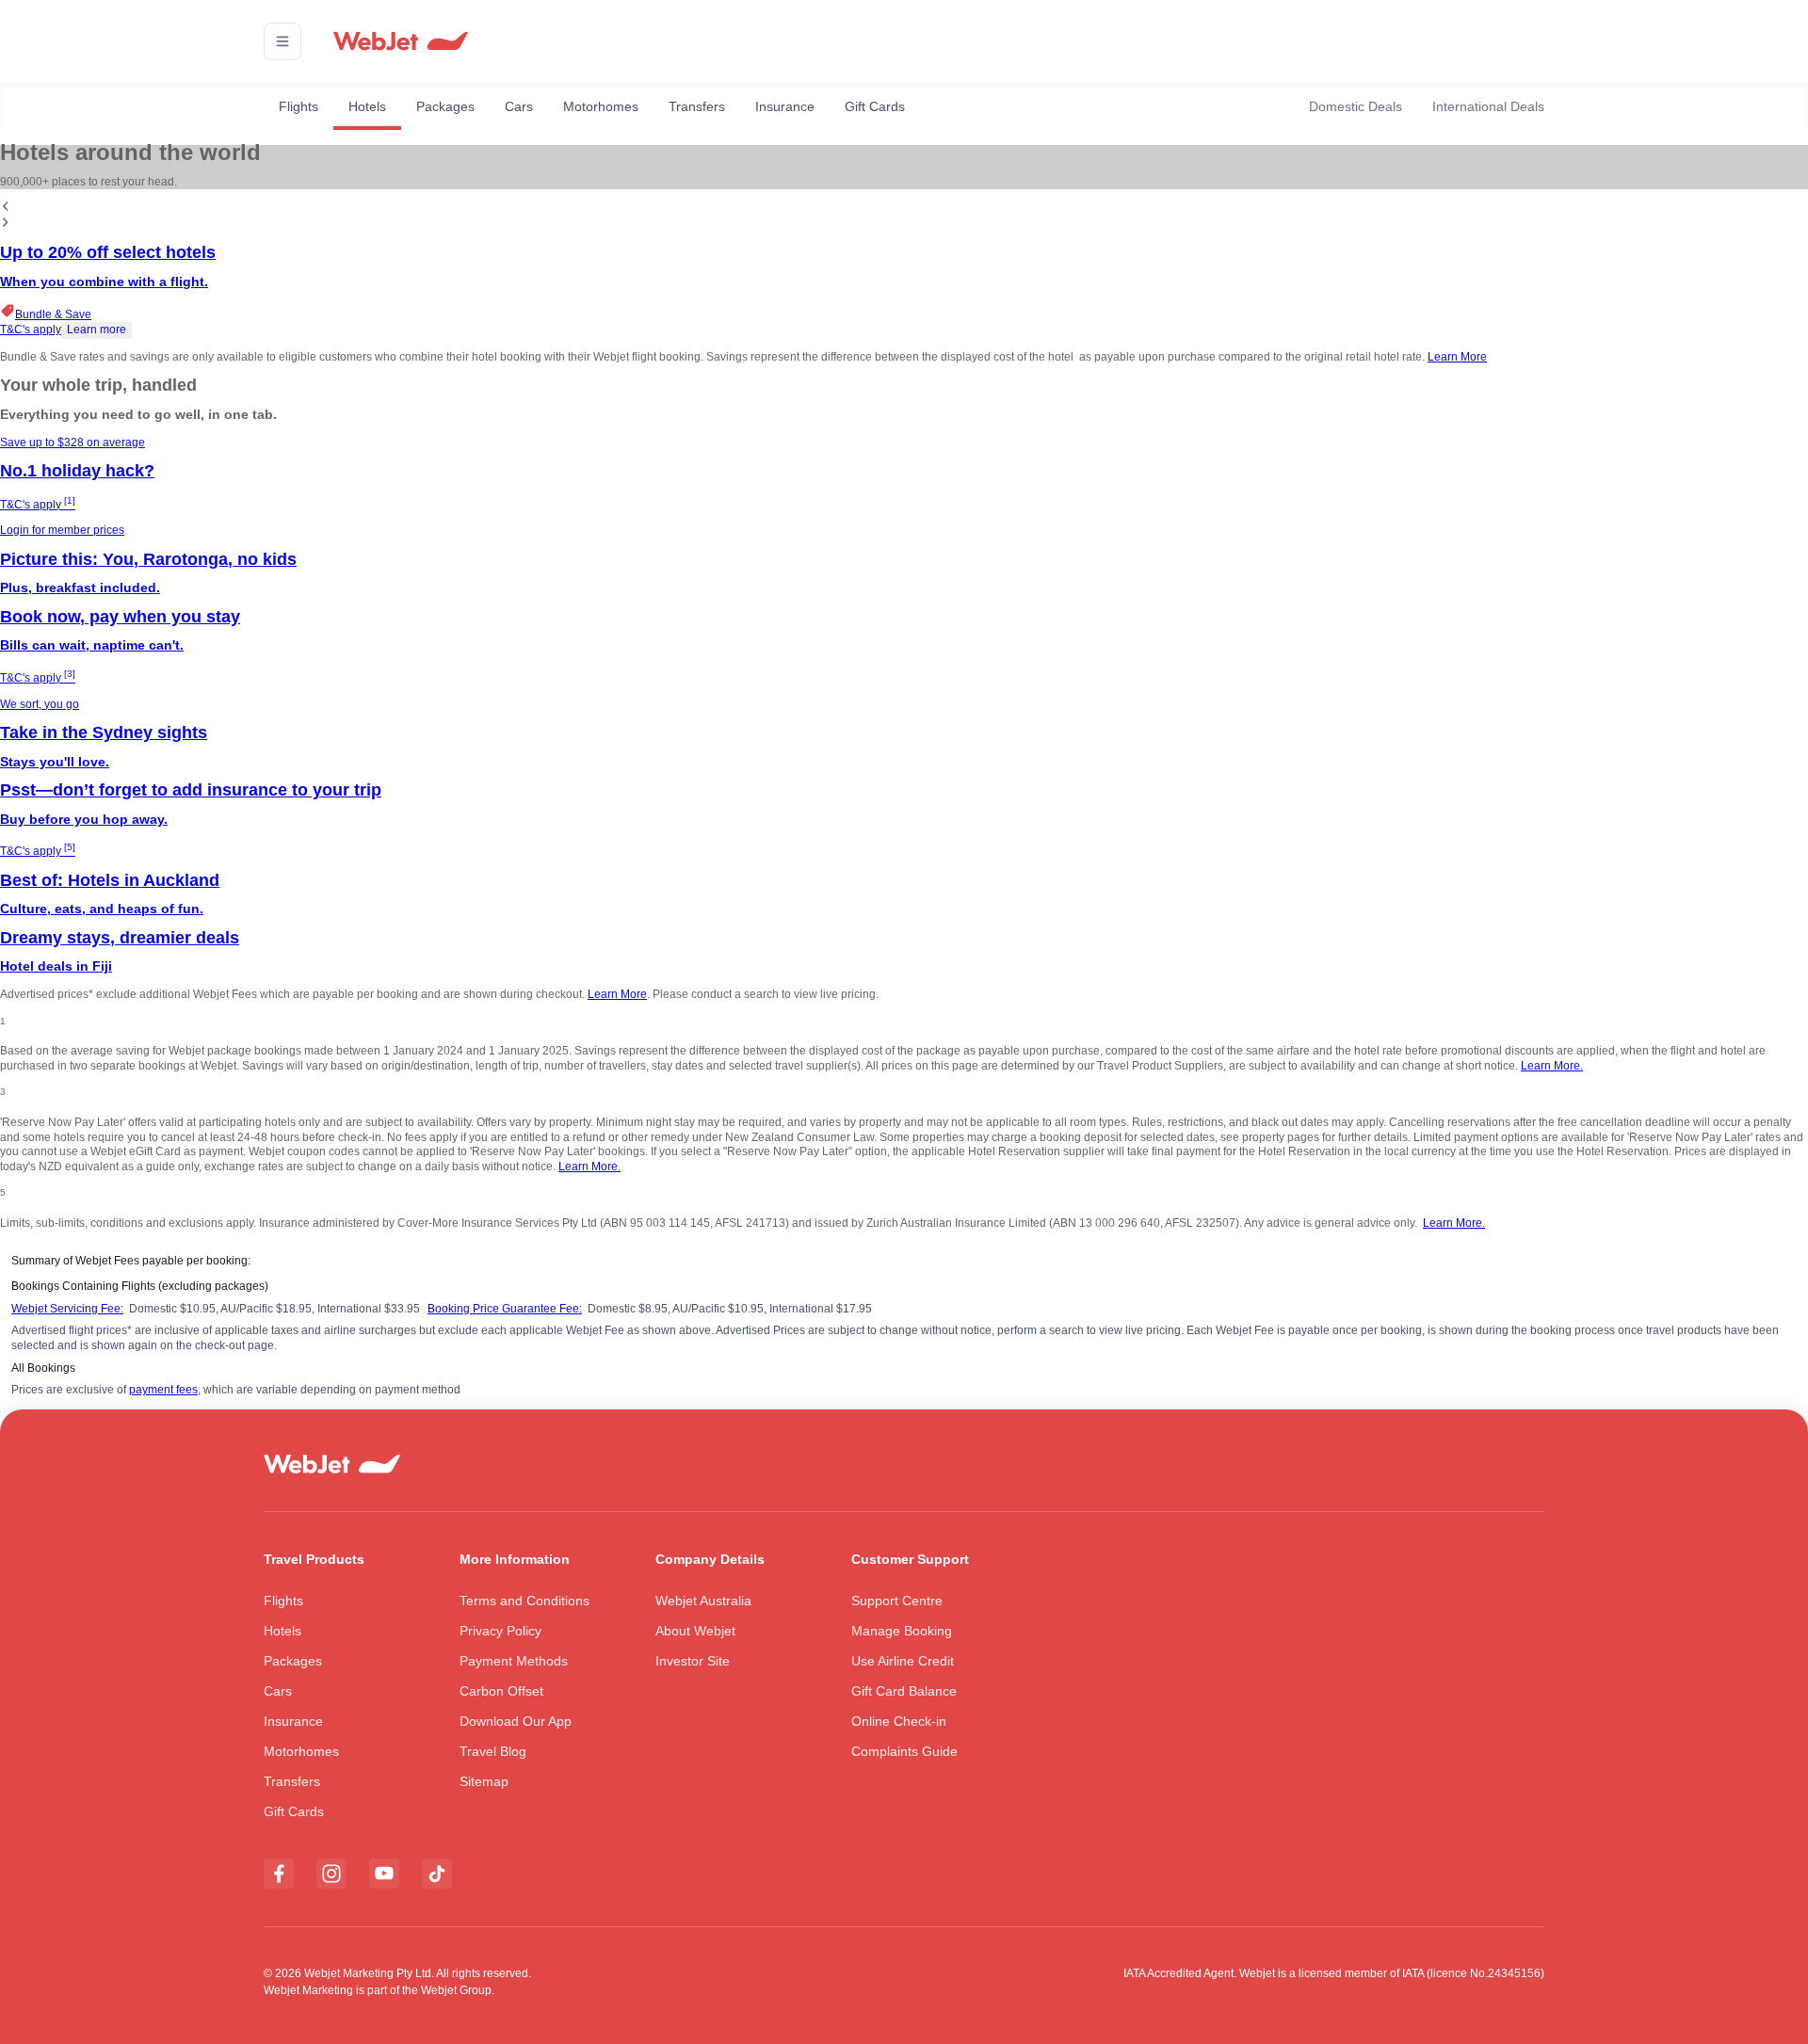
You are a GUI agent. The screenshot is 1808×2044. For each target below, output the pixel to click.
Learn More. (1552, 1066)
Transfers (697, 106)
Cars (519, 106)
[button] (282, 41)
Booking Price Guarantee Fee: (505, 1309)
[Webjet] (400, 42)
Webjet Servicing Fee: (67, 1309)
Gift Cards (875, 106)
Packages (445, 106)
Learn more (97, 330)
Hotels (367, 106)
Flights (299, 106)
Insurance (785, 106)
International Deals (1488, 106)
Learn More (1457, 357)
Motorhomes (601, 106)
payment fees (163, 1390)
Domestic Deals (1356, 106)
